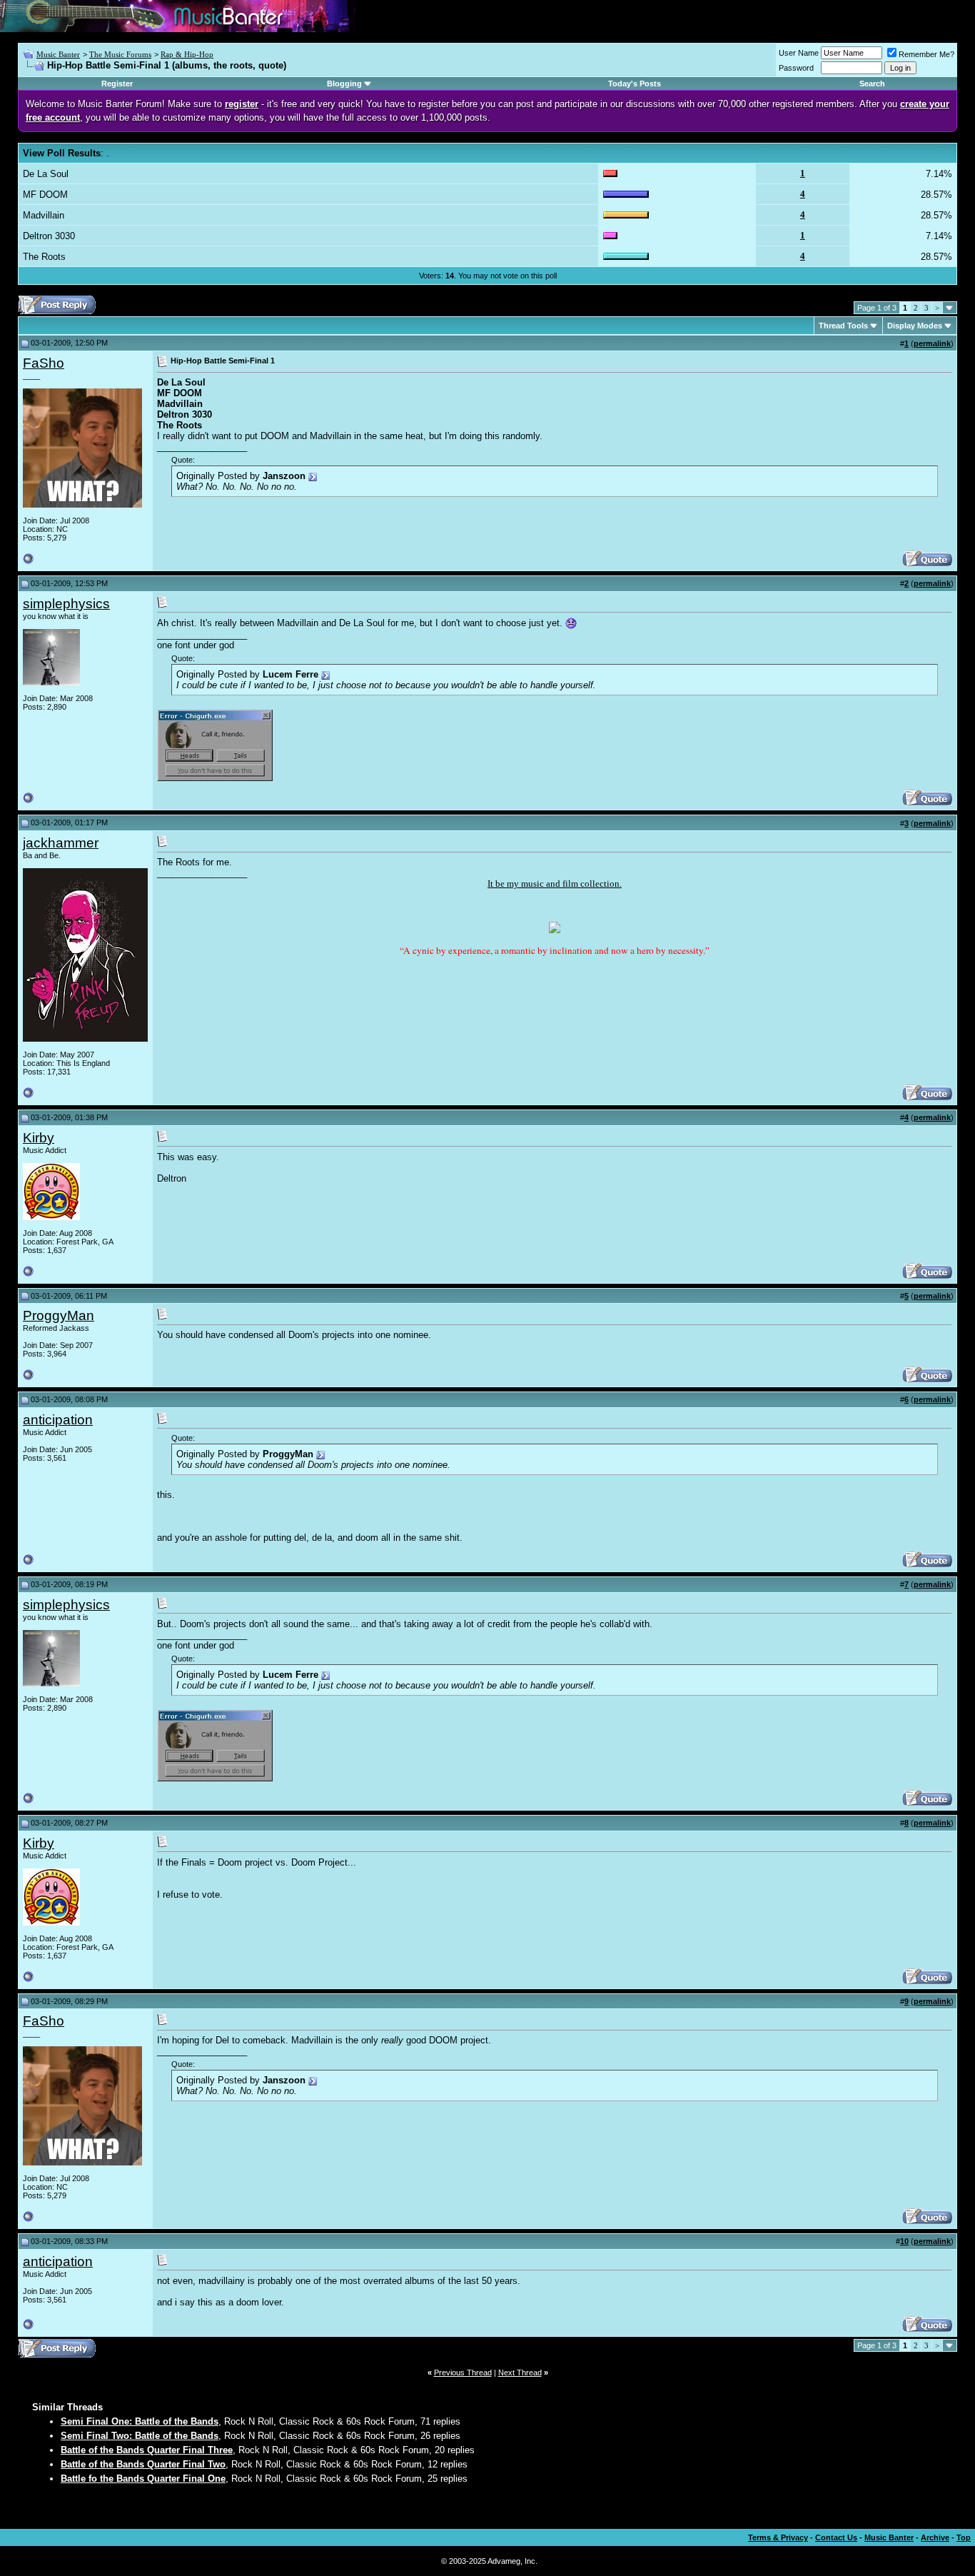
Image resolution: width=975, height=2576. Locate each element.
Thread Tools (843, 326)
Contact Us (836, 2537)
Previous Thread (463, 2373)
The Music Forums (120, 54)
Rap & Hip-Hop (187, 54)
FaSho (44, 363)
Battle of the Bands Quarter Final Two (143, 2464)
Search (872, 84)
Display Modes (915, 326)
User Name (799, 53)
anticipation (58, 1420)
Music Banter (58, 54)
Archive (935, 2537)
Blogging (344, 84)
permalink (932, 343)
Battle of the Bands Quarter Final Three (147, 2450)
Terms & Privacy (778, 2537)
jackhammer (61, 843)
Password (796, 68)
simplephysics (66, 604)
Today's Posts (635, 84)
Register (117, 84)
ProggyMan (59, 1315)
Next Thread (520, 2373)
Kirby (39, 1138)
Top (964, 2537)
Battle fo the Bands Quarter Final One (143, 2479)
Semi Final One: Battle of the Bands (140, 2421)
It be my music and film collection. (555, 884)
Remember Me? (926, 54)
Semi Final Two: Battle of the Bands (140, 2436)
